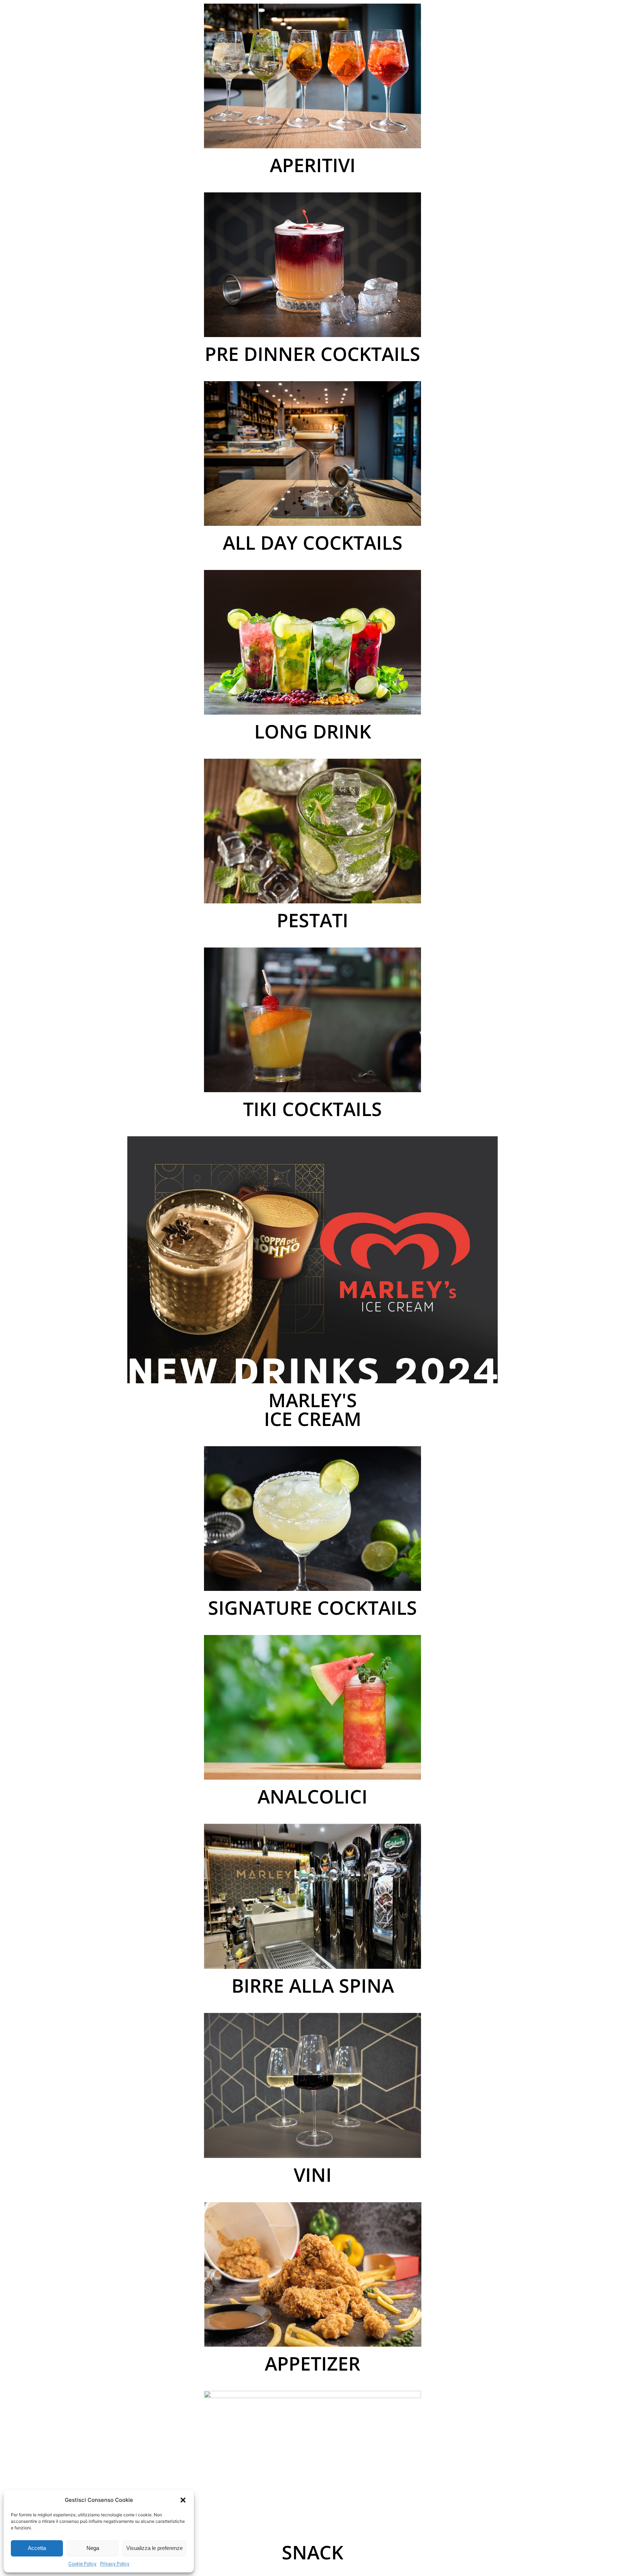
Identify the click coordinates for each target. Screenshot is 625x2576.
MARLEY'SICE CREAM (313, 1409)
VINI (313, 2174)
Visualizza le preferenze (154, 2548)
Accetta (37, 2548)
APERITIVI (313, 165)
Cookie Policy (82, 2564)
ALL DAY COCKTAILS (313, 542)
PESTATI (312, 920)
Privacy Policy (115, 2564)
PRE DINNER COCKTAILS (312, 354)
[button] (183, 2500)
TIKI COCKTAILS (312, 1109)
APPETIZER (312, 2363)
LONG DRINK (313, 731)
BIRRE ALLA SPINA (313, 1985)
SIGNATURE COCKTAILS (312, 1607)
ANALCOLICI (312, 1796)
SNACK (312, 2552)
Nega (93, 2548)
